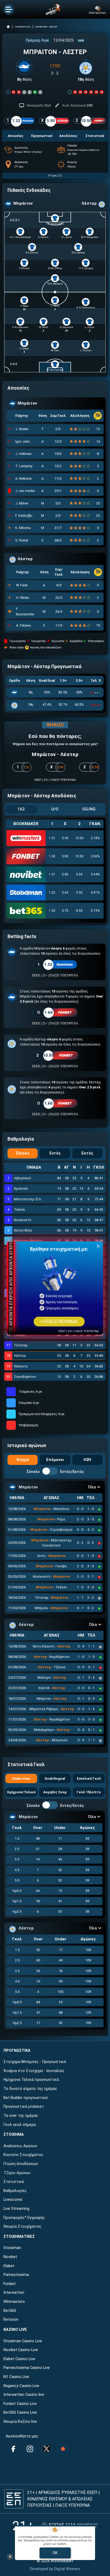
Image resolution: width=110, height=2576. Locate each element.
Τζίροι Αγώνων (17, 2173)
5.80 (65, 856)
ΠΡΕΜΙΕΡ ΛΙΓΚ (23, 27)
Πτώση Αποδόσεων (21, 2164)
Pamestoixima (16, 2275)
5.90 (65, 838)
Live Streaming (16, 2209)
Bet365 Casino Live (20, 2413)
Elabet (9, 2266)
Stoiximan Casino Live (23, 2341)
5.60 (65, 893)
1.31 (52, 838)
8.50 (79, 911)
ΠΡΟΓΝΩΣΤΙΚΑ (17, 2051)
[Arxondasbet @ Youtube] (63, 2449)
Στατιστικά (14, 2182)
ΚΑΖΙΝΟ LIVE (15, 2330)
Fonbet (10, 2284)
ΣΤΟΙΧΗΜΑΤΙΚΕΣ (19, 2237)
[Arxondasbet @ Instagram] (30, 2449)
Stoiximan (12, 2248)
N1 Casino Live (16, 2377)
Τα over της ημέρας (21, 2116)
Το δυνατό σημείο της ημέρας (30, 2089)
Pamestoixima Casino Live (27, 2368)
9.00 (79, 893)
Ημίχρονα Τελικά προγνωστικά (31, 2080)
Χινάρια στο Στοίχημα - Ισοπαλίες (34, 2071)
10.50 (79, 856)
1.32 (52, 893)
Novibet (10, 2257)
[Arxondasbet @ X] (46, 2449)
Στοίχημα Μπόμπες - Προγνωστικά (35, 2062)
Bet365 (10, 2311)
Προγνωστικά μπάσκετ (24, 2107)
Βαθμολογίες (15, 2191)
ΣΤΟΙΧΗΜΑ (14, 2135)
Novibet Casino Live (21, 2350)
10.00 (79, 838)
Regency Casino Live (21, 2386)
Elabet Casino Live (19, 2359)
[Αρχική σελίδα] (8, 27)
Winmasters (14, 2302)
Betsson (11, 2319)
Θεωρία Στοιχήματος (22, 2226)
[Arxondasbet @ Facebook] (13, 2449)
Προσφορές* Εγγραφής (24, 2218)
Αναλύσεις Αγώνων (20, 2146)
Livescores (13, 2200)
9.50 (79, 874)
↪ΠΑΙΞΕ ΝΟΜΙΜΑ (59, 1322)
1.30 (52, 856)
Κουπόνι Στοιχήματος (23, 2155)
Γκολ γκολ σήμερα (20, 2125)
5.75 (65, 911)
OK (55, 2553)
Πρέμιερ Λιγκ (38, 40)
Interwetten (14, 2293)
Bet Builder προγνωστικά (25, 2098)
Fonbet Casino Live (20, 2404)
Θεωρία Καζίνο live (20, 2422)
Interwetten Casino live (24, 2395)
